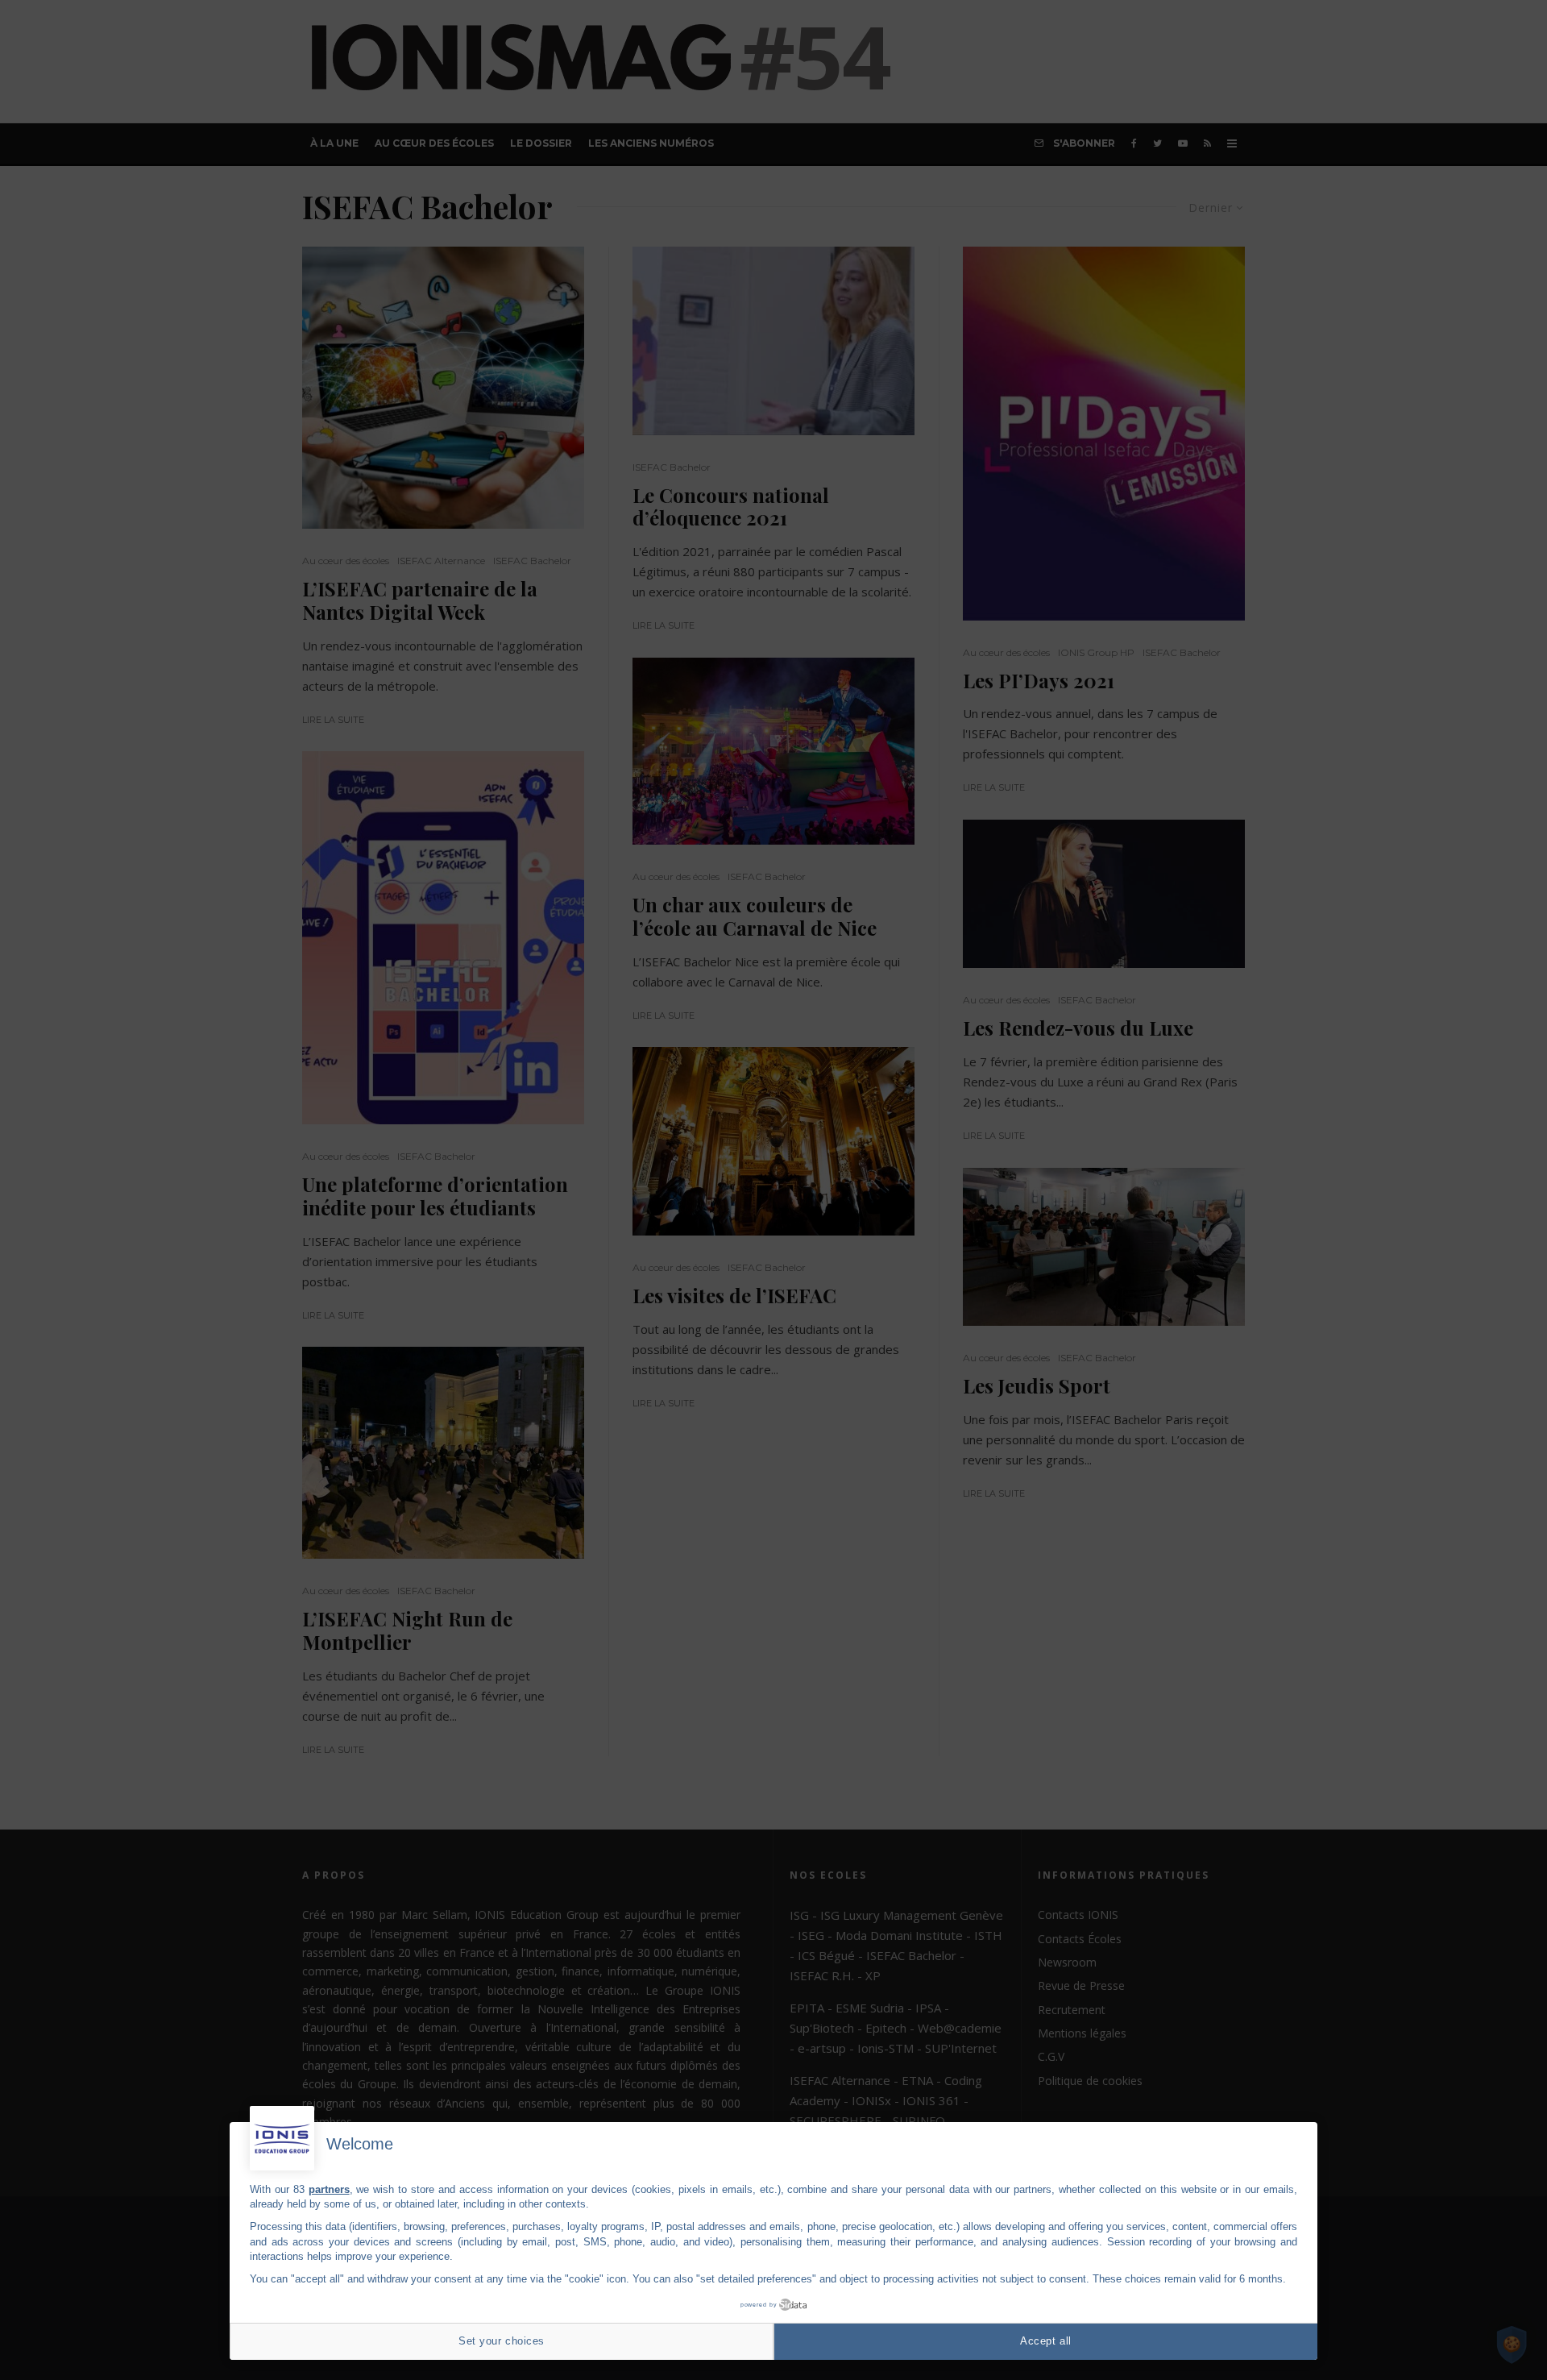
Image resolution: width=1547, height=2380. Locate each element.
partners (329, 2189)
